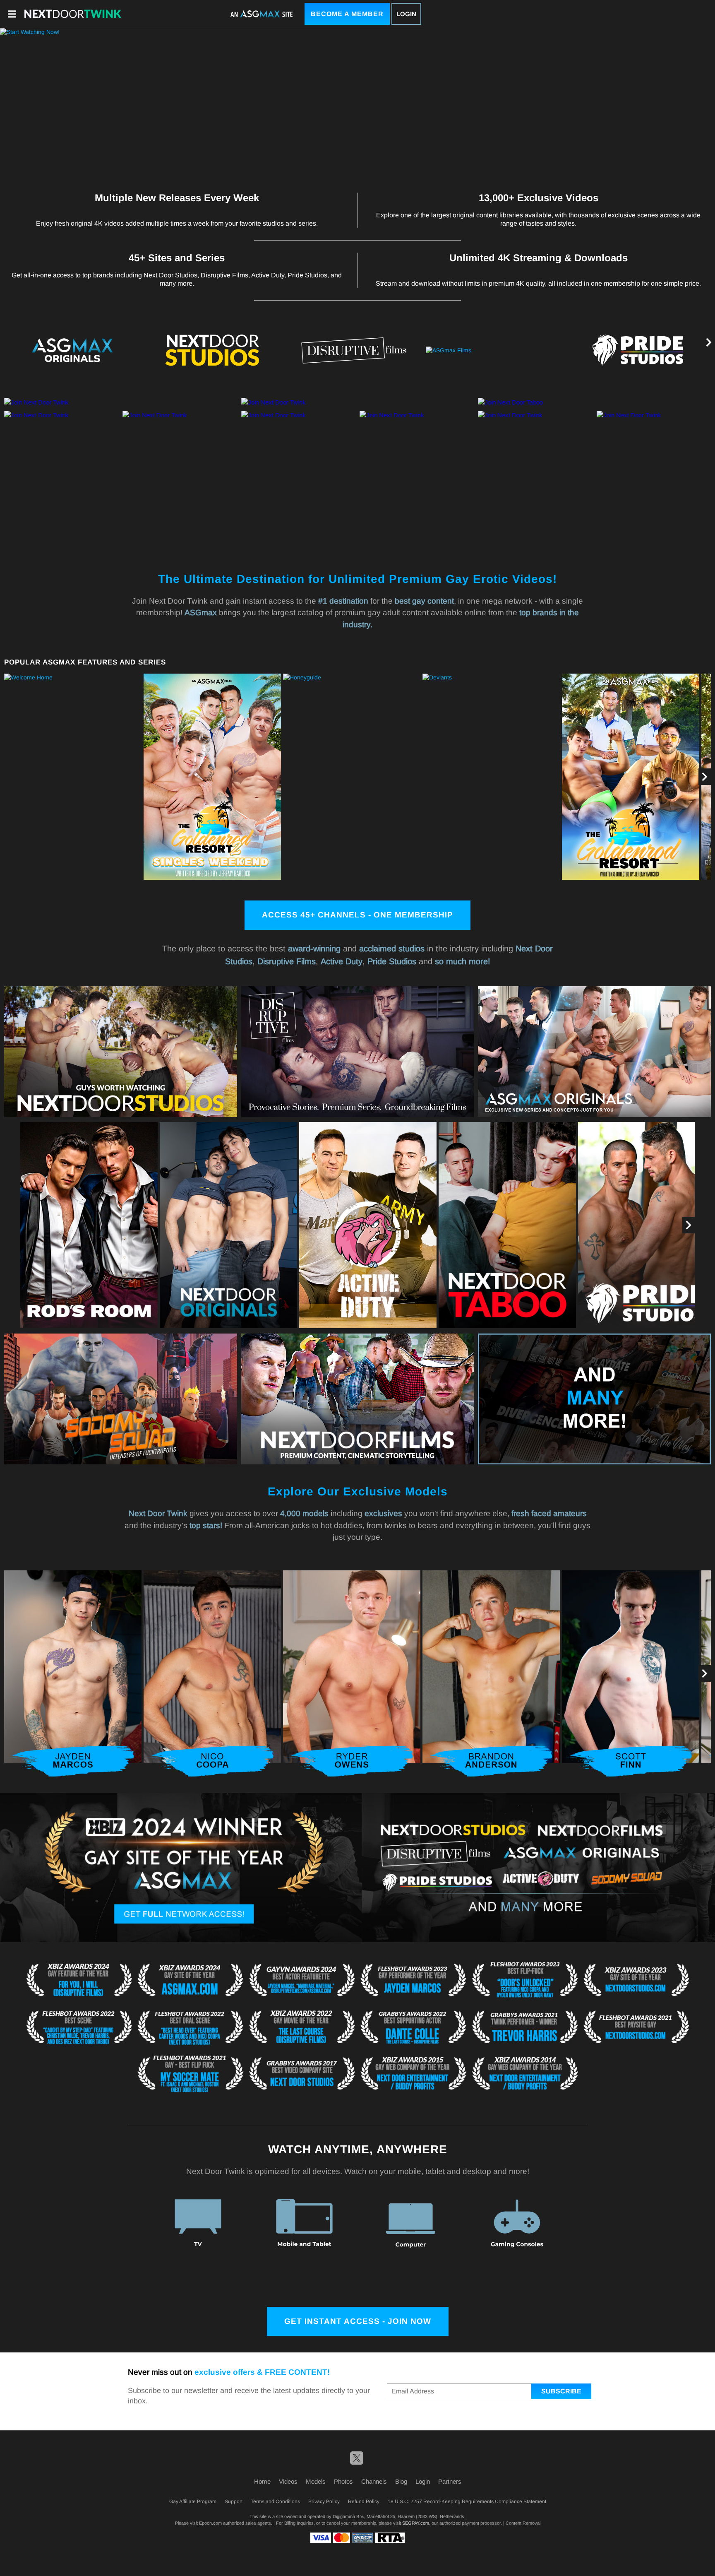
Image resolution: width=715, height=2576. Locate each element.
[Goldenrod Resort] (631, 777)
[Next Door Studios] (212, 350)
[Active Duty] (368, 1225)
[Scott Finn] (631, 1673)
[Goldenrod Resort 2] (212, 777)
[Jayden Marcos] (73, 1673)
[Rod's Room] (89, 1225)
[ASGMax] (73, 14)
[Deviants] (491, 777)
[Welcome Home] (73, 777)
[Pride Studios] (638, 350)
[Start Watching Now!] (212, 105)
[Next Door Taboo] (507, 1225)
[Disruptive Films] (354, 350)
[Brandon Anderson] (491, 1673)
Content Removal (523, 2523)
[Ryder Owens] (352, 1673)
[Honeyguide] (352, 777)
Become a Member (347, 14)
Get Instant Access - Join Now (358, 2321)
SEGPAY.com (416, 2523)
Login (406, 14)
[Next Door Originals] (228, 1225)
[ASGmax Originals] (70, 350)
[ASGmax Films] (496, 351)
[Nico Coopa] (212, 1673)
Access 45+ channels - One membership (357, 915)
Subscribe (561, 2391)
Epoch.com (210, 2523)
